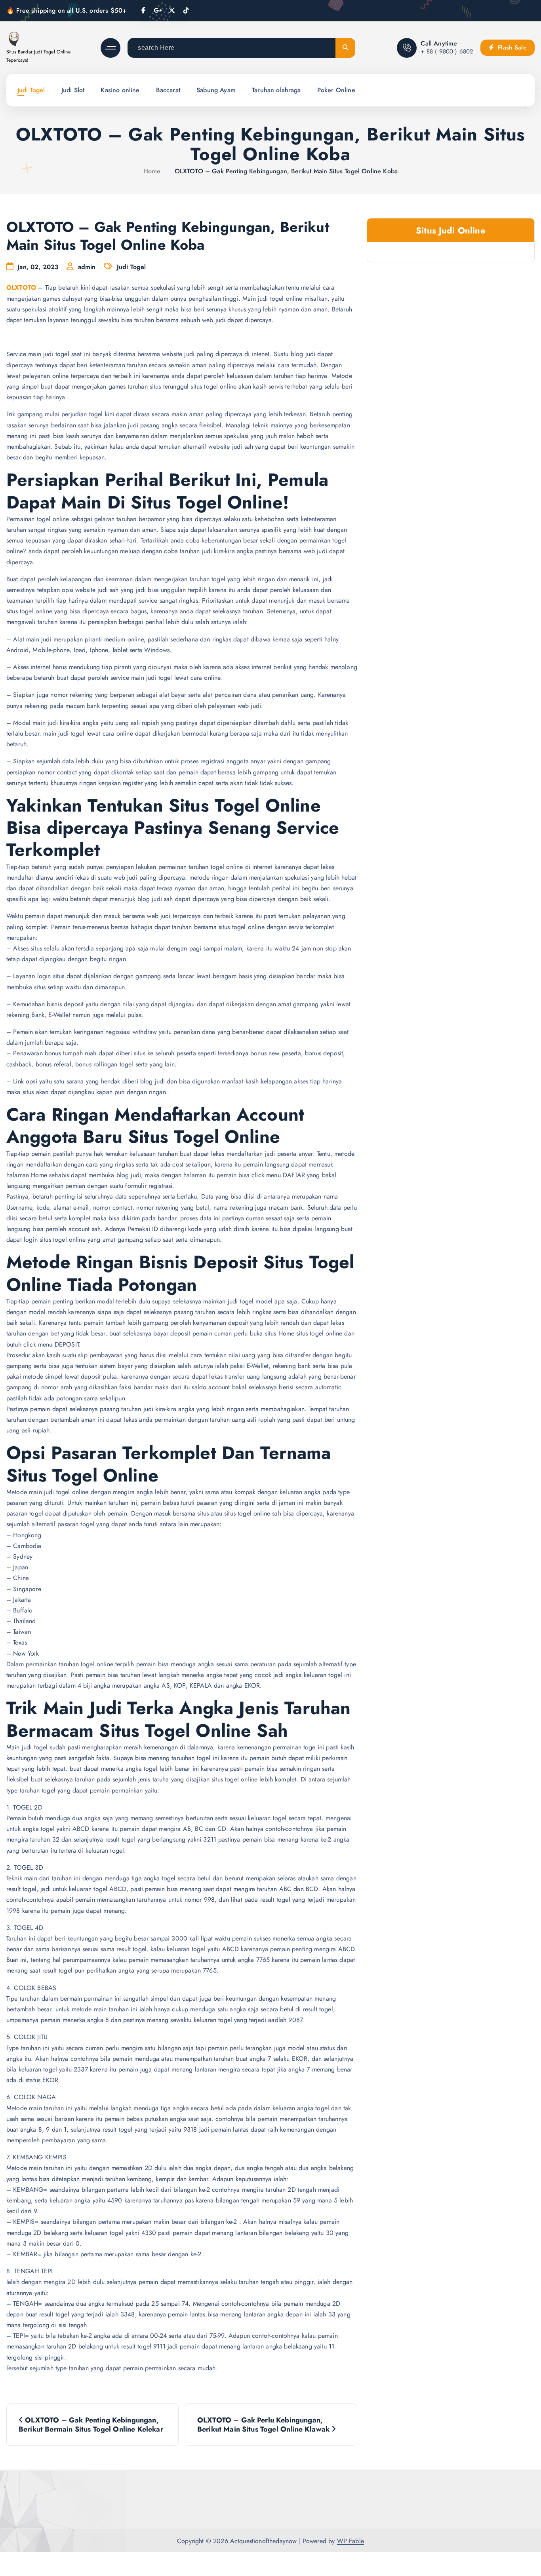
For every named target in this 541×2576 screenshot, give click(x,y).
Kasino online (120, 90)
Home (152, 171)
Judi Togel (31, 90)
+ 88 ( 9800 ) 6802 (447, 51)
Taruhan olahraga (276, 90)
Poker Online (336, 90)
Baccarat (168, 90)
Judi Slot (73, 90)
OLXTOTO (21, 287)
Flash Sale (511, 47)
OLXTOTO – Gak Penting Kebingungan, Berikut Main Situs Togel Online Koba (286, 171)
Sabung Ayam (216, 90)
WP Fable (351, 2541)
